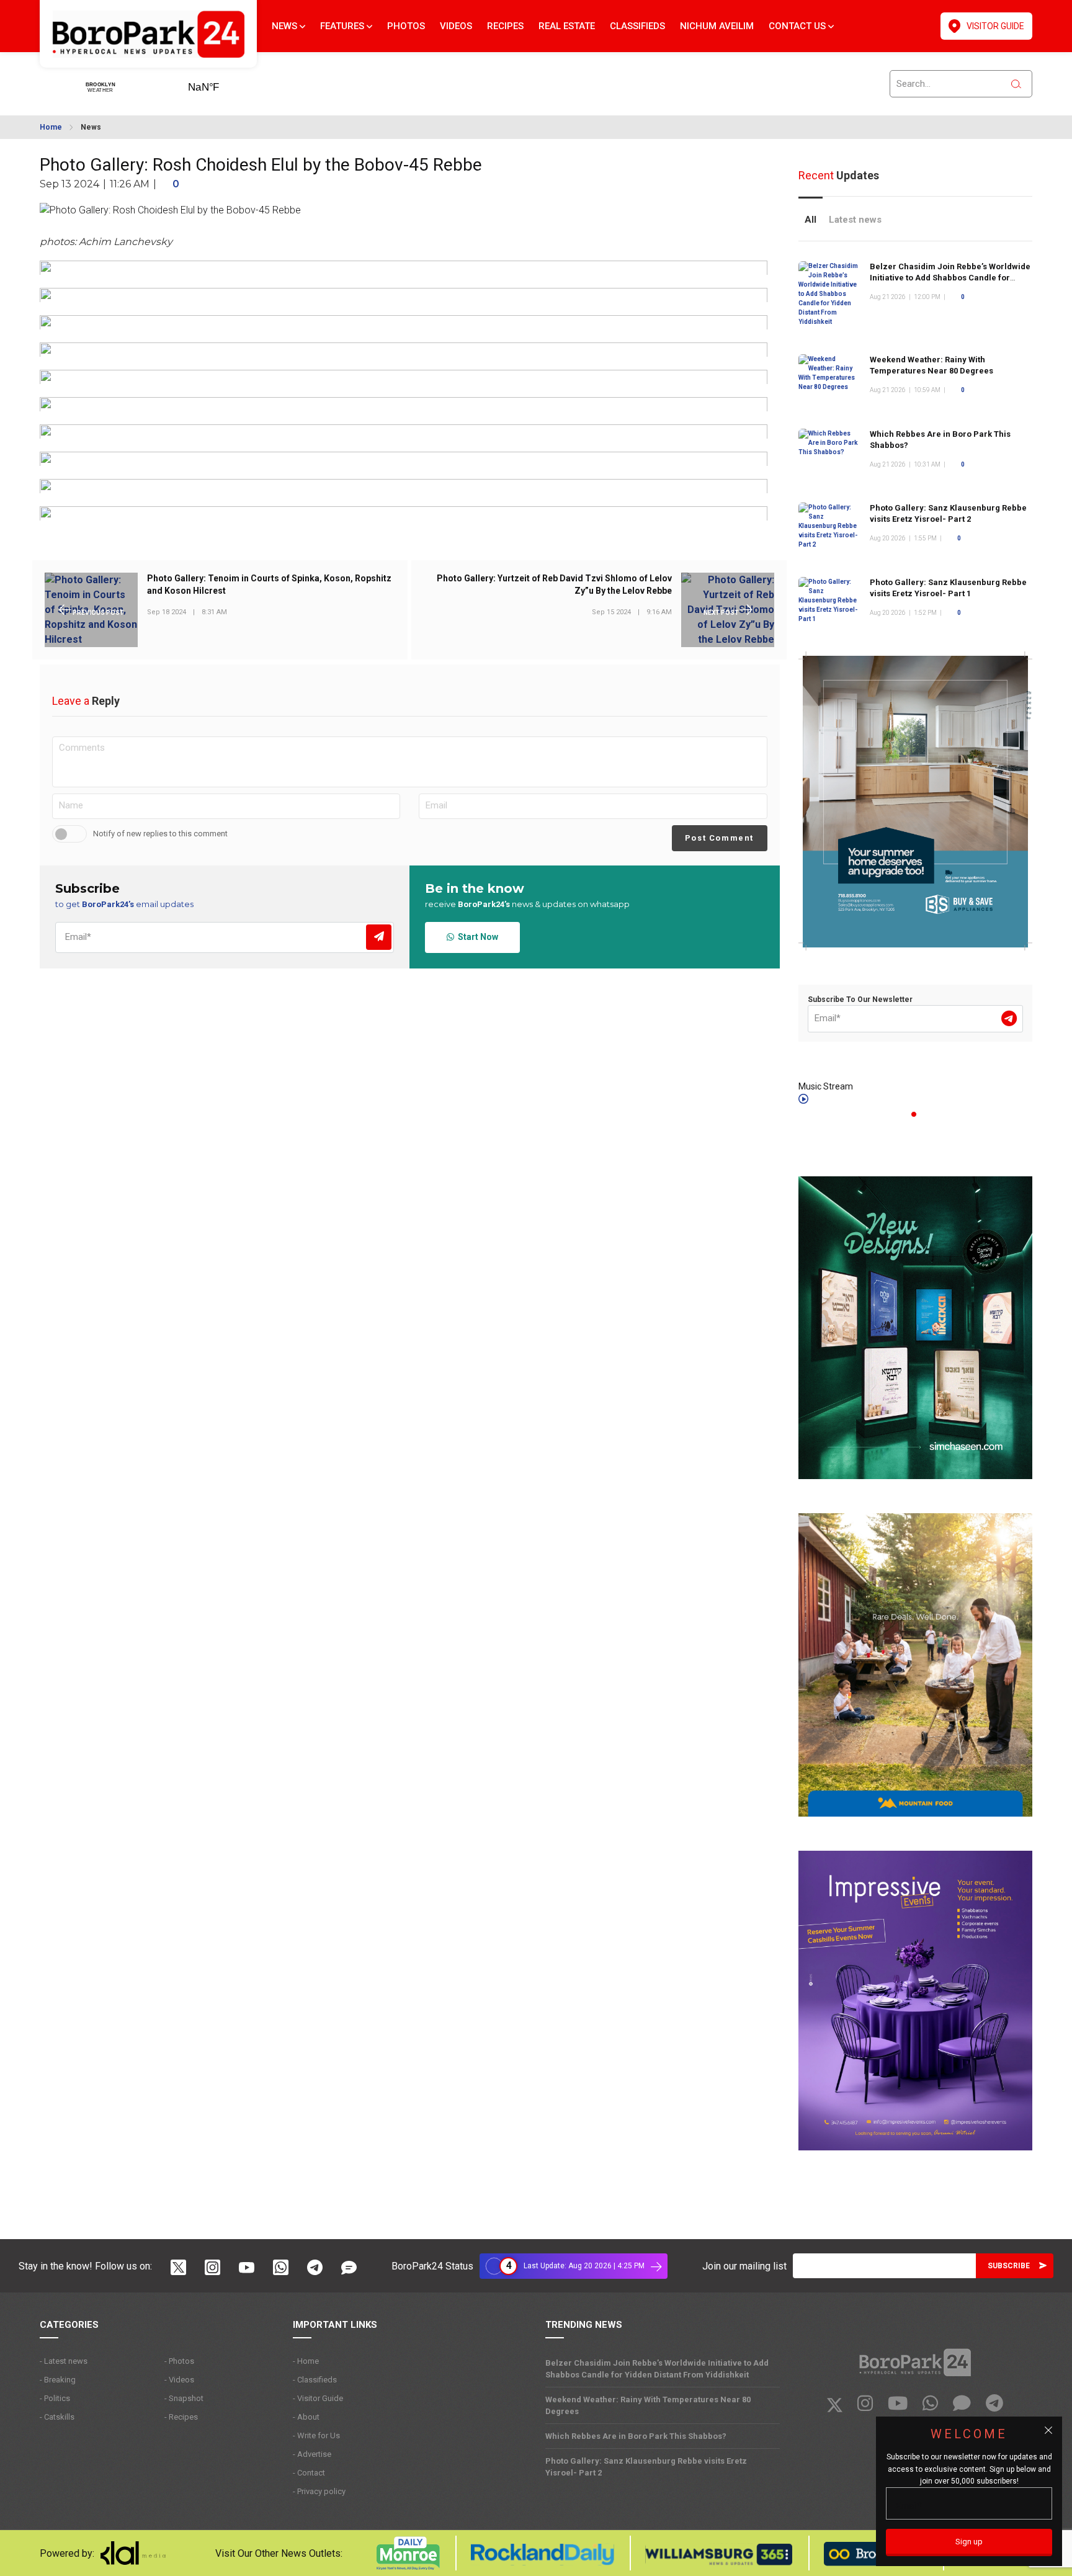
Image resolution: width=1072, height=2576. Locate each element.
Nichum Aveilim (717, 26)
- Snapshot (184, 2398)
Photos (406, 26)
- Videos (179, 2380)
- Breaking (58, 2380)
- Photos (179, 2361)
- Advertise (312, 2454)
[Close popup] (1048, 2430)
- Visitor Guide (318, 2398)
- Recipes (181, 2417)
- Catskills (57, 2417)
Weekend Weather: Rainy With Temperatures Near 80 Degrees (648, 2405)
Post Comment (719, 838)
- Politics (55, 2398)
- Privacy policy (319, 2491)
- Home (306, 2361)
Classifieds (637, 26)
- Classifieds (315, 2380)
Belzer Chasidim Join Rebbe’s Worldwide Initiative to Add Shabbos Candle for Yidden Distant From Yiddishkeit (950, 278)
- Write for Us (316, 2435)
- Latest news (64, 2361)
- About (306, 2417)
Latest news (855, 220)
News (286, 26)
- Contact (309, 2473)
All (811, 220)
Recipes (505, 26)
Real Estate (567, 26)
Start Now (476, 937)
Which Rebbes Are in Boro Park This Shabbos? (636, 2436)
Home (51, 127)
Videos (456, 26)
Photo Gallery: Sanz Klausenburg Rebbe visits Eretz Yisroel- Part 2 (646, 2467)
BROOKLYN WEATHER (223, 83)
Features (343, 26)
